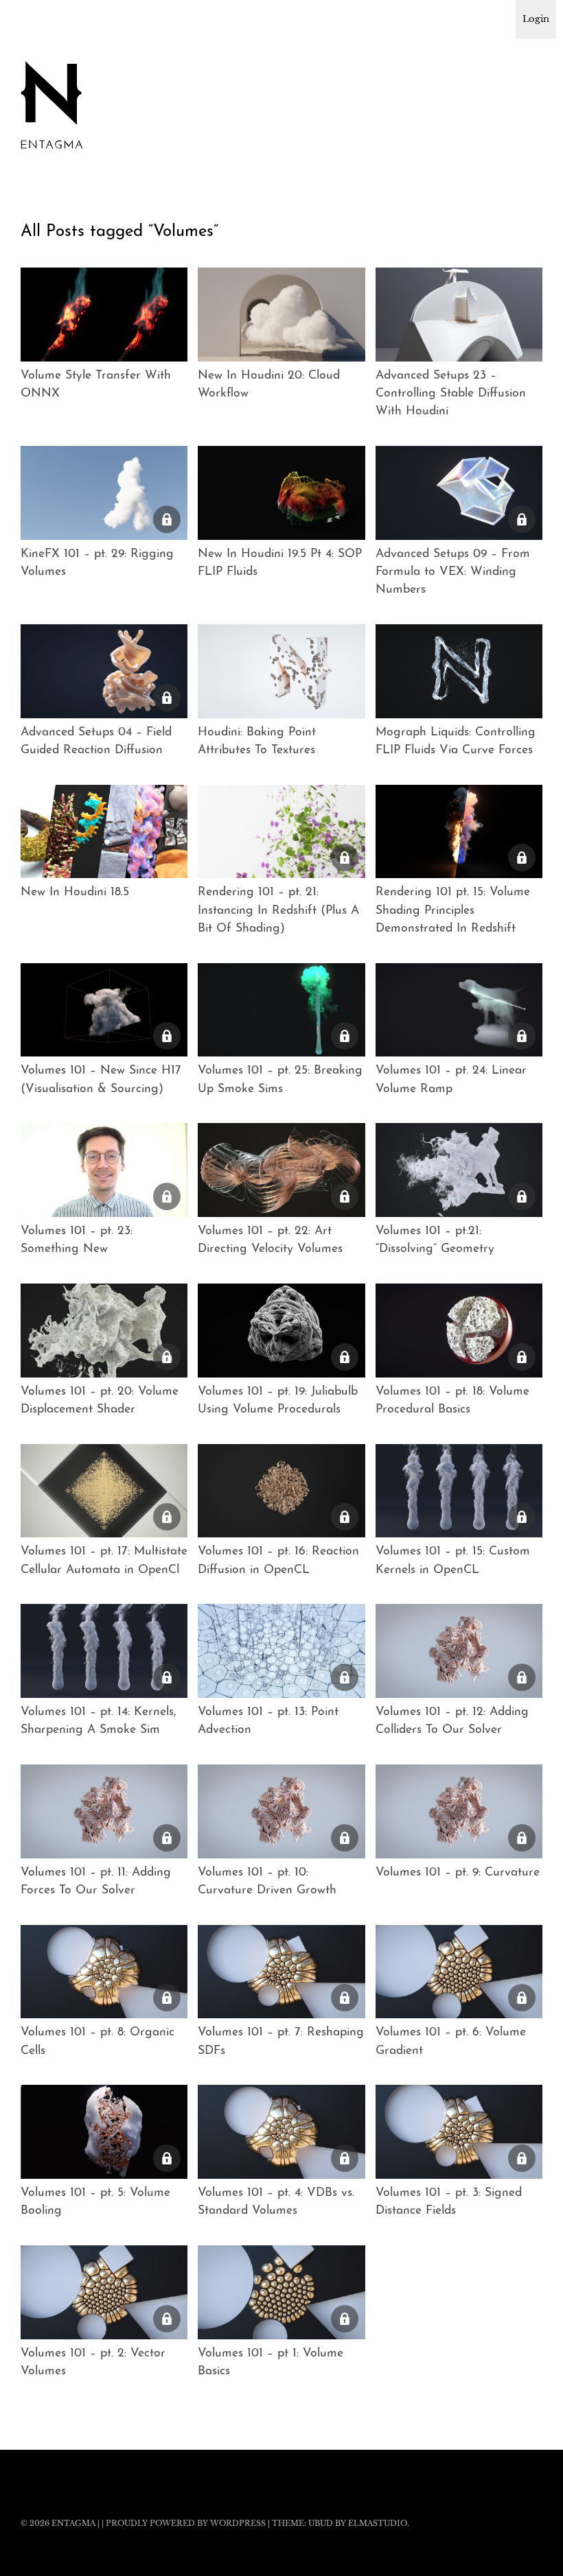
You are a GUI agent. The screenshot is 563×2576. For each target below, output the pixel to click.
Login (536, 19)
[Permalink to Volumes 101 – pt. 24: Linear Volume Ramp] (459, 1010)
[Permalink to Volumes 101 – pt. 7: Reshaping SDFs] (281, 1972)
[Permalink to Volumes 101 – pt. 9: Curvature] (459, 1811)
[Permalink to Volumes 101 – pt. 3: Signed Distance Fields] (459, 2132)
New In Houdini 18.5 (75, 892)
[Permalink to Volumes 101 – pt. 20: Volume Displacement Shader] (104, 1331)
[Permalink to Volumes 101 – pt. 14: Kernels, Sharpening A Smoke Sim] (104, 1651)
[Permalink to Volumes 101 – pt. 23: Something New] (104, 1170)
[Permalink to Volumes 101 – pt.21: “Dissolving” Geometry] (459, 1170)
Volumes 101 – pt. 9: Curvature (458, 1872)
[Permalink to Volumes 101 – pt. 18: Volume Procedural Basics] (459, 1331)
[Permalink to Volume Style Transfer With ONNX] (104, 315)
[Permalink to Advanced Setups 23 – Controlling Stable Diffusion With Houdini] (459, 315)
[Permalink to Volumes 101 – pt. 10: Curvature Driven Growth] (281, 1811)
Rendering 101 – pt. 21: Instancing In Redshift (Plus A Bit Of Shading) (278, 910)
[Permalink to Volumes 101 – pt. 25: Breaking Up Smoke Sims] (281, 1010)
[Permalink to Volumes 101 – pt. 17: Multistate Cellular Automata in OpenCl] (104, 1491)
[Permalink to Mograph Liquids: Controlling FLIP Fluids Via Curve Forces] (459, 671)
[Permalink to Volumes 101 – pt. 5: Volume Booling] (104, 2132)
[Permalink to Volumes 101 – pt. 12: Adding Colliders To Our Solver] (459, 1651)
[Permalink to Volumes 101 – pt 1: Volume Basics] (281, 2292)
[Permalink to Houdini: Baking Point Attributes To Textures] (281, 671)
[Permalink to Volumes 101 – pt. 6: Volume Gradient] (459, 1972)
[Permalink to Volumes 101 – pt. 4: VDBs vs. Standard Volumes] (281, 2132)
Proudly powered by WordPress (186, 2523)
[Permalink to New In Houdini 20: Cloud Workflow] (281, 315)
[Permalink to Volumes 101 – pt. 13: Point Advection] (281, 1651)
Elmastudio (378, 2523)
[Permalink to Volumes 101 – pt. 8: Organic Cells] (104, 1972)
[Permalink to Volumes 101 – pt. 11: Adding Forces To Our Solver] (104, 1811)
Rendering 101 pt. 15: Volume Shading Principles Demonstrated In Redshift (453, 910)
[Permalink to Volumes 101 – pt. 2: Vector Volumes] (104, 2292)
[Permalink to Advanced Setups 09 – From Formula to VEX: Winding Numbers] (459, 493)
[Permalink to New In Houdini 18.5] (104, 832)
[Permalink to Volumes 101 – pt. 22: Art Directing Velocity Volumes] (281, 1170)
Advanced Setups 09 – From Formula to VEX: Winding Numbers (453, 572)
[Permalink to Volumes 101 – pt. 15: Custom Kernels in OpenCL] (459, 1491)
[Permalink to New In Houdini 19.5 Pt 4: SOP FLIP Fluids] (281, 493)
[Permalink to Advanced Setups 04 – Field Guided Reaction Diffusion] (104, 671)
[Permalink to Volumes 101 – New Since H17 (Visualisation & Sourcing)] (104, 1010)
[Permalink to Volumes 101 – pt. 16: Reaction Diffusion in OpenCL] (281, 1491)
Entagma (73, 2523)
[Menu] (38, 20)
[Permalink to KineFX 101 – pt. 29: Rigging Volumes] (104, 493)
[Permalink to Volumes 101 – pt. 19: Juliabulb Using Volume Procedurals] (281, 1331)
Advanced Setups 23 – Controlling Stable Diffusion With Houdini (451, 394)
